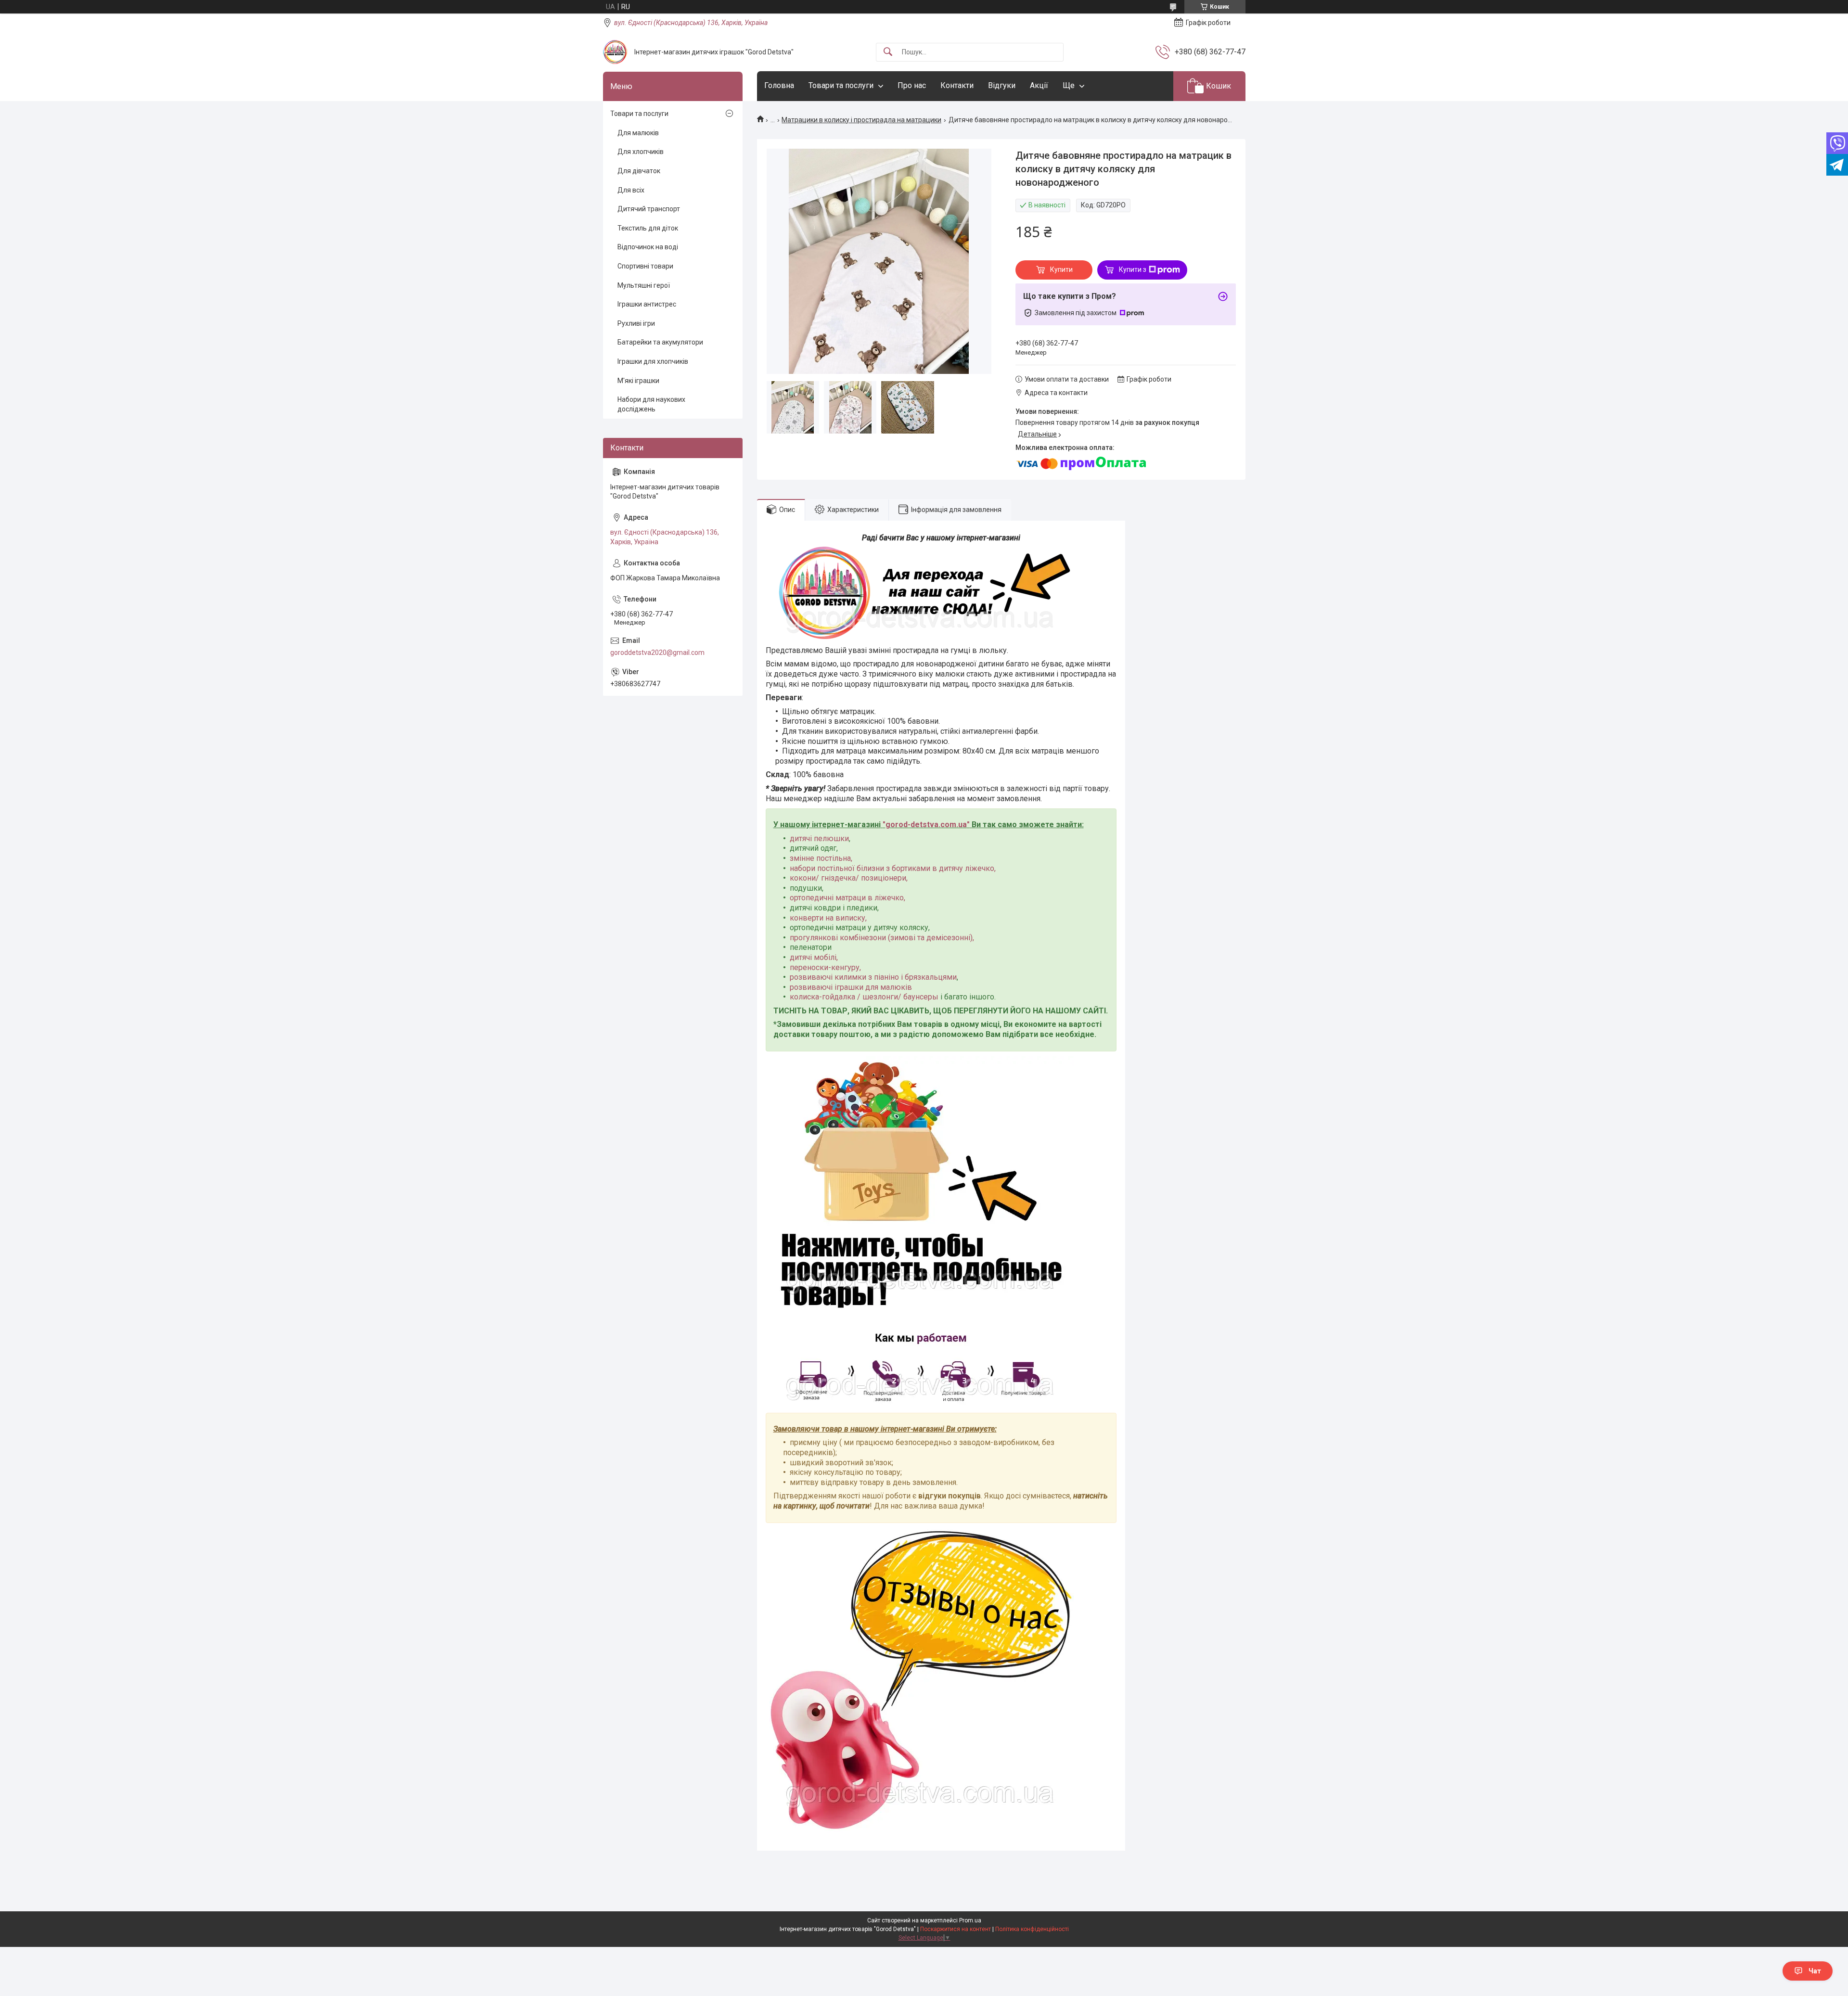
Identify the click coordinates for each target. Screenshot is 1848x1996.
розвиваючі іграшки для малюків (851, 987)
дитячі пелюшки (819, 838)
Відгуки (1002, 85)
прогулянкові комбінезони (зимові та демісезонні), (882, 938)
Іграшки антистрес (647, 304)
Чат (1815, 1971)
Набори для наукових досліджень (651, 404)
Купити (1061, 269)
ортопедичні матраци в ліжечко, (847, 898)
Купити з (1133, 269)
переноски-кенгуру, (825, 967)
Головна (779, 85)
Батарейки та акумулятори (660, 342)
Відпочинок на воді (648, 247)
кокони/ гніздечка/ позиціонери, (849, 878)
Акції (1039, 85)
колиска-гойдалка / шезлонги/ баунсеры (864, 997)
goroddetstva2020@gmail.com (657, 653)
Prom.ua (970, 1920)
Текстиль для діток (648, 228)
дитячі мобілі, (814, 957)
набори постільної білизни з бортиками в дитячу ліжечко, (893, 868)
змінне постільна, (821, 858)
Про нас (912, 85)
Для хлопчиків (641, 152)
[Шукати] (888, 52)
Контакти (957, 85)
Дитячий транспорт (649, 209)
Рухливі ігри (636, 323)
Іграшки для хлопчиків (653, 361)
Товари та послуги (841, 85)
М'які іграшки (638, 381)
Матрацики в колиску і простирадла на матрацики (861, 120)
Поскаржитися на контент (956, 1929)
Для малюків (638, 133)
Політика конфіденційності (1032, 1929)
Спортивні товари (645, 266)
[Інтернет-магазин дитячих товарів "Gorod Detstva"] (615, 52)
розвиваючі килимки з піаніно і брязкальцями (873, 977)
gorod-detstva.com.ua (926, 825)
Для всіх (631, 190)
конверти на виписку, (828, 918)
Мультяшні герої (644, 285)
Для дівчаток (639, 171)
